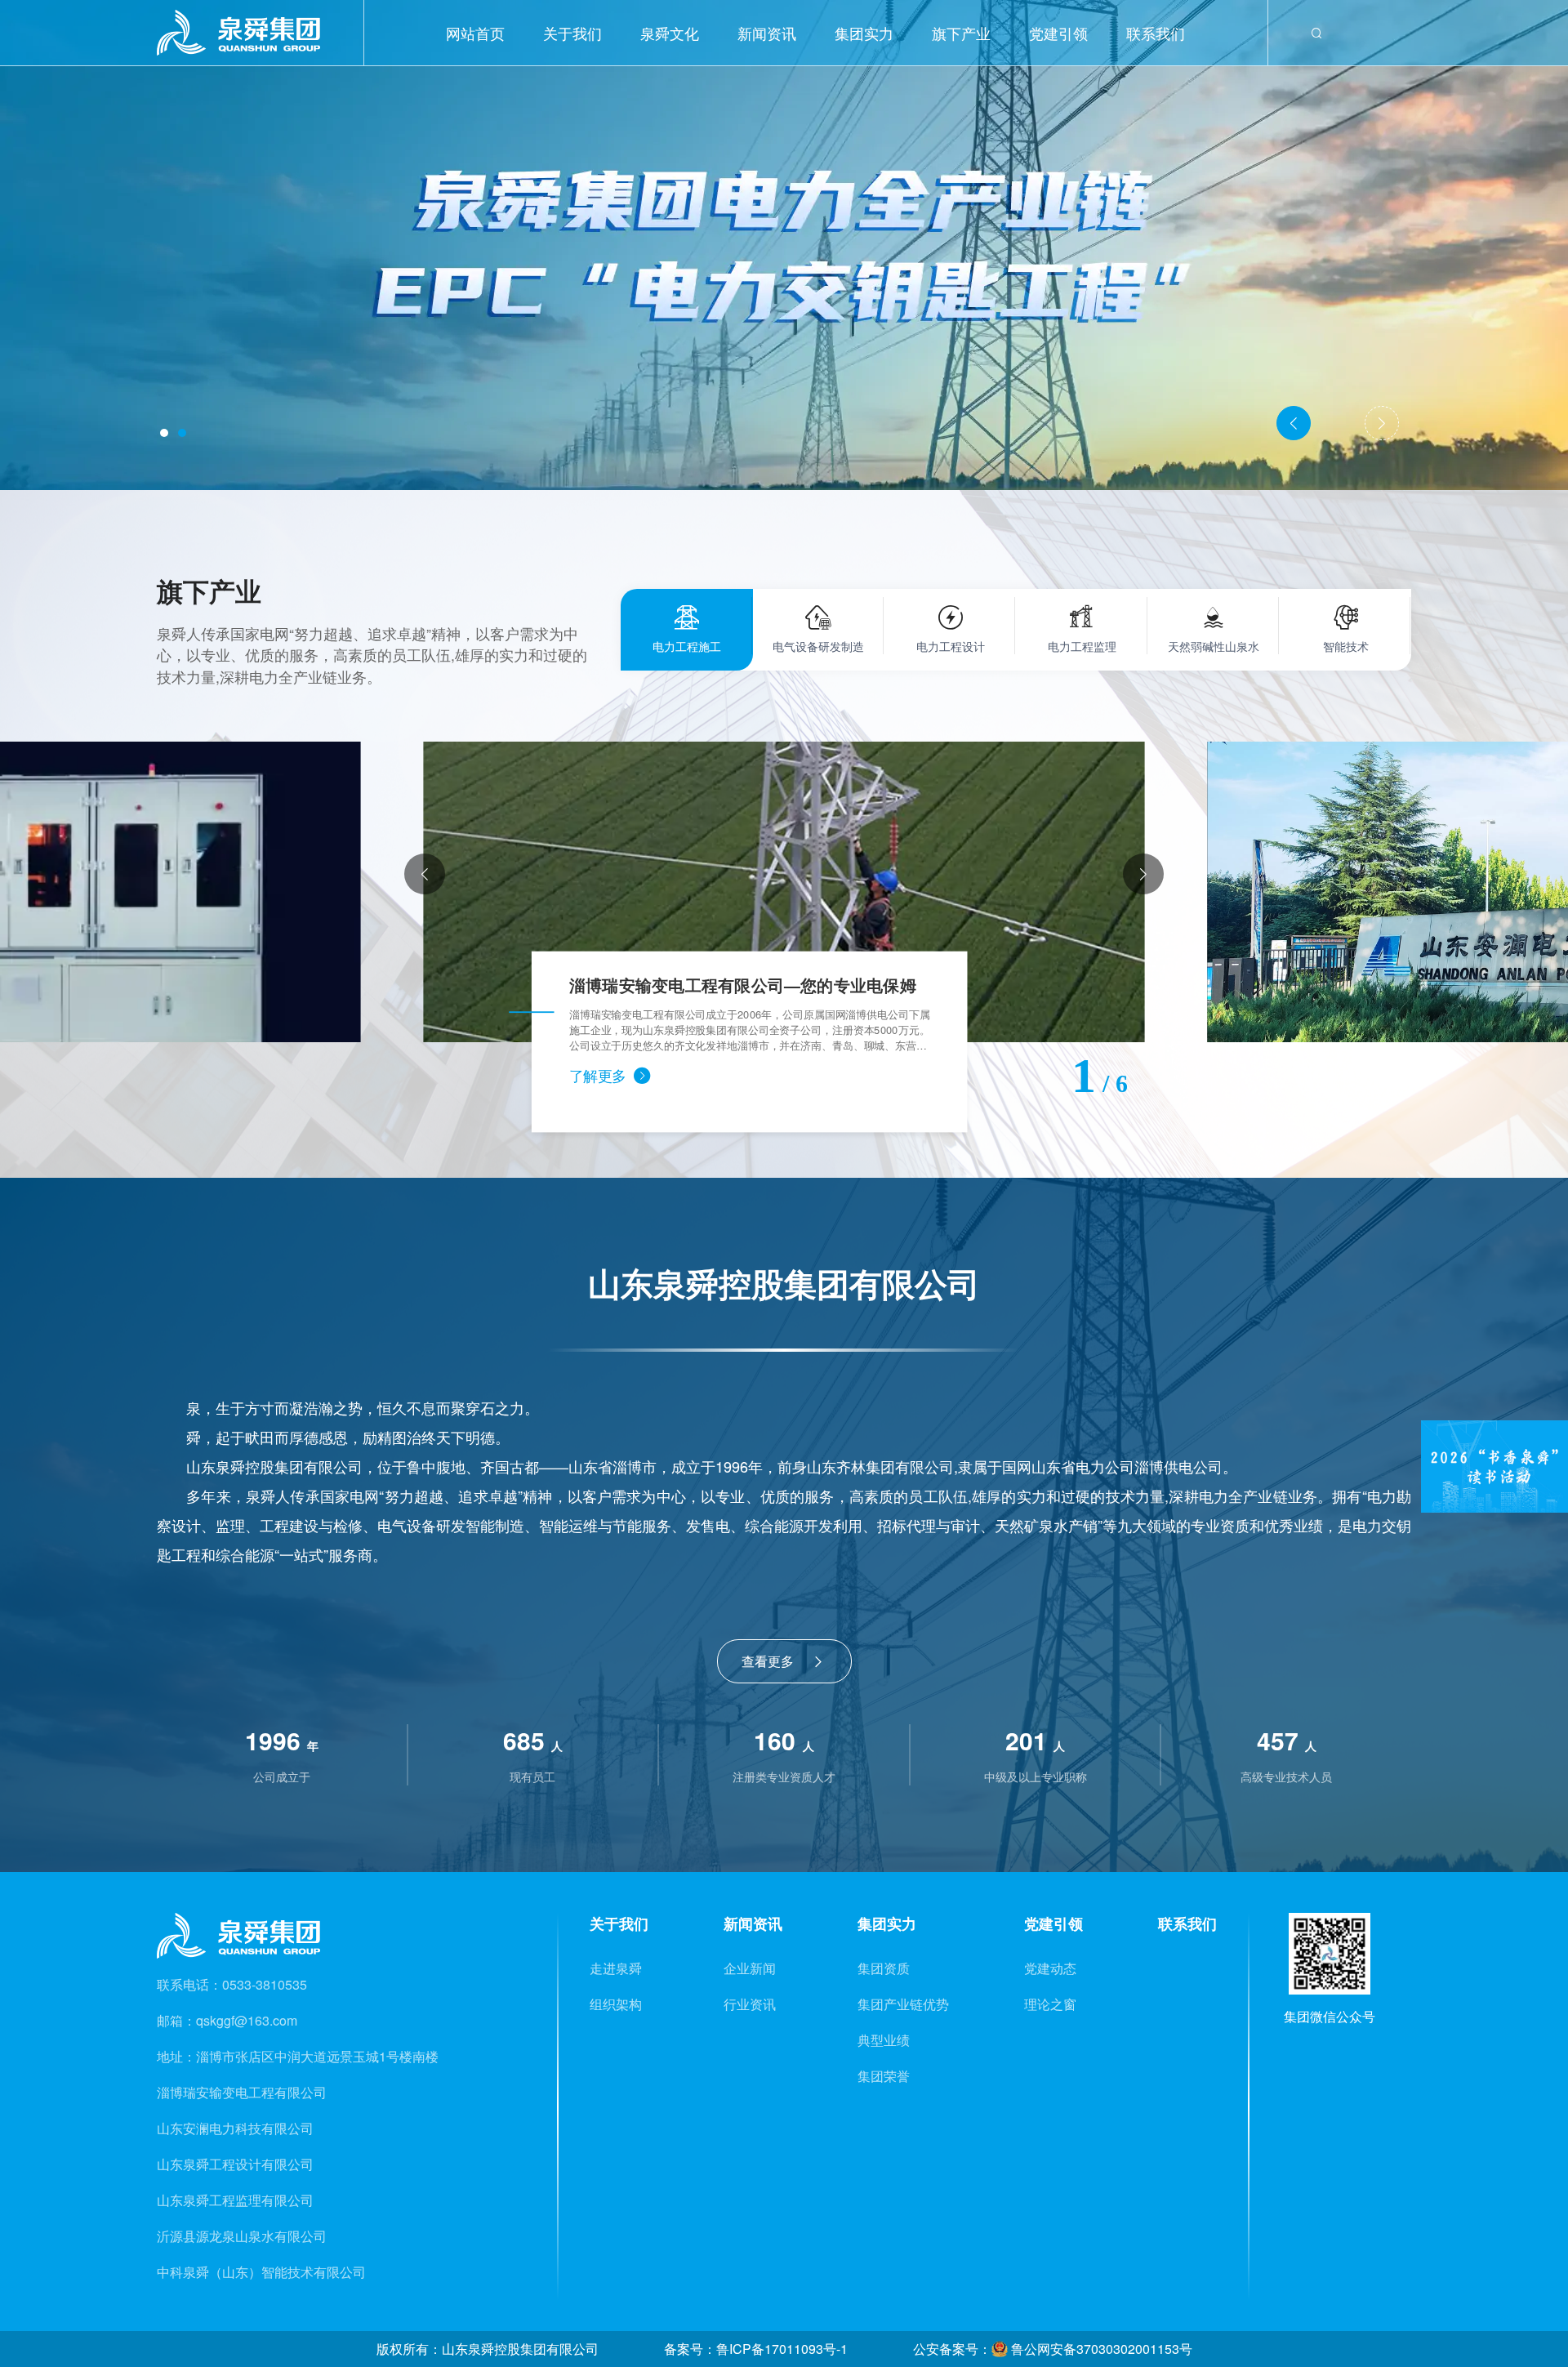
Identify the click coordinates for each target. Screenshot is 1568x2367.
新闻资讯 (767, 33)
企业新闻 (750, 1968)
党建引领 (1058, 33)
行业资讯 (750, 2004)
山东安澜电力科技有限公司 (235, 2128)
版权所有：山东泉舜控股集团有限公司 (488, 2349)
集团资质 (884, 1968)
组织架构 (616, 2004)
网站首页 (475, 33)
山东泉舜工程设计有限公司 (235, 2164)
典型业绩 (884, 2040)
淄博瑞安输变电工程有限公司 (242, 2092)
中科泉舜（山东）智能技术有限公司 (261, 2272)
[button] (164, 433)
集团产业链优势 (903, 2004)
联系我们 (1156, 33)
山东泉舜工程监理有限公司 (235, 2200)
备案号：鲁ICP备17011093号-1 (756, 2349)
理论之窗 (1050, 2004)
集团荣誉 (884, 2076)
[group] (784, 892)
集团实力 (864, 33)
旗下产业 (961, 33)
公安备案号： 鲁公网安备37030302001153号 (1053, 2349)
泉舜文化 (670, 33)
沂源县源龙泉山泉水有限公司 (242, 2236)
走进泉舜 (616, 1968)
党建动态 (1050, 1968)
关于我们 (572, 33)
